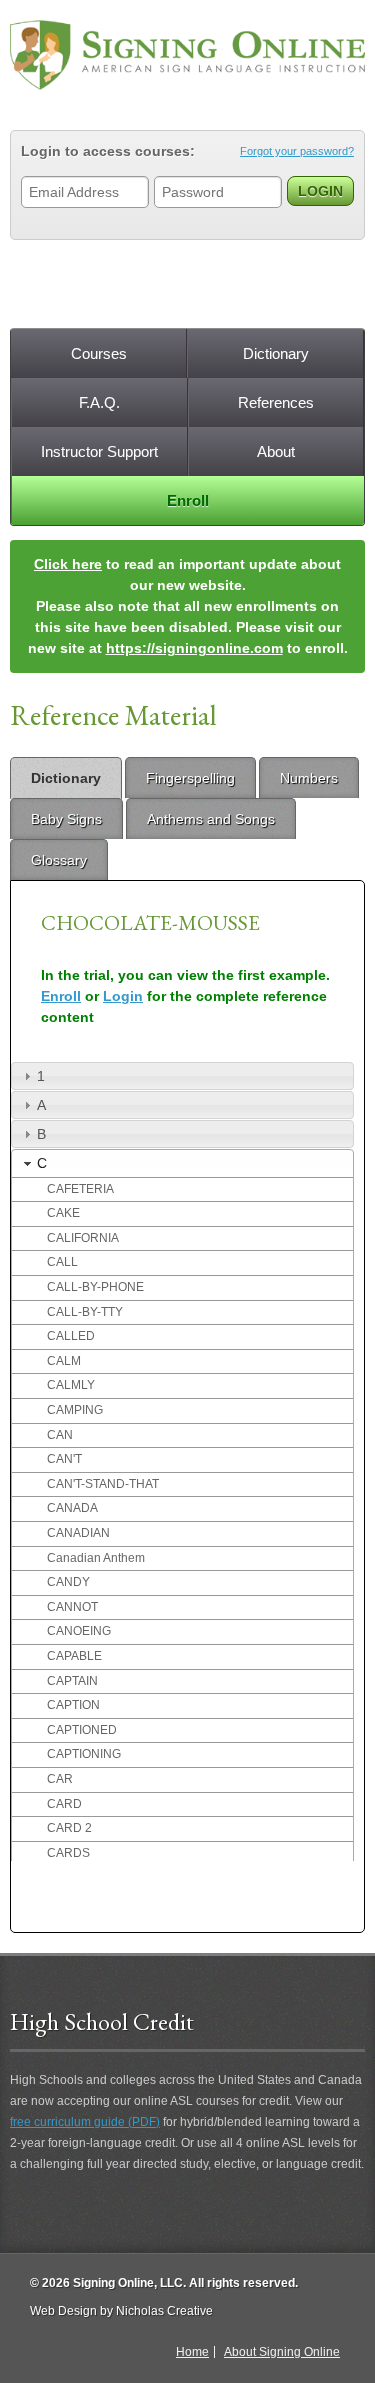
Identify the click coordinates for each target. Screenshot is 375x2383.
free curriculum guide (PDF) (85, 2122)
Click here (68, 564)
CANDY (68, 1582)
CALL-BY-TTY (85, 1312)
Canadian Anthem (96, 1558)
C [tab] (42, 1163)
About (276, 451)
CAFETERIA (80, 1189)
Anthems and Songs (211, 819)
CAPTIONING (84, 1754)
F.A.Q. (99, 402)
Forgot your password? (297, 151)
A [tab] (41, 1105)
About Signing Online (282, 2352)
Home (192, 2352)
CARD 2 (69, 1828)
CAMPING (75, 1410)
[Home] (187, 55)
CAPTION (73, 1705)
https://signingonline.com (194, 648)
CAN (60, 1435)
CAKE (63, 1213)
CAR (60, 1779)
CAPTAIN (72, 1681)
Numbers (309, 778)
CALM (64, 1361)
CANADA (72, 1508)
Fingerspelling (190, 778)
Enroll (188, 500)
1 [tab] (41, 1076)
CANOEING (79, 1631)
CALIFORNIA (83, 1238)
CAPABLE (74, 1656)
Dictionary (276, 353)
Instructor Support (99, 451)
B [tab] (41, 1134)
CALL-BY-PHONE (95, 1287)
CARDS (68, 1853)
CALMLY (71, 1385)
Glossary (59, 860)
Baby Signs (66, 819)
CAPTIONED (82, 1730)
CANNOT (72, 1607)
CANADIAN (78, 1533)
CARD (64, 1804)
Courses (99, 353)
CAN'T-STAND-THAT (103, 1484)
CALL (62, 1262)
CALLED (71, 1336)
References (276, 402)
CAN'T (64, 1459)
